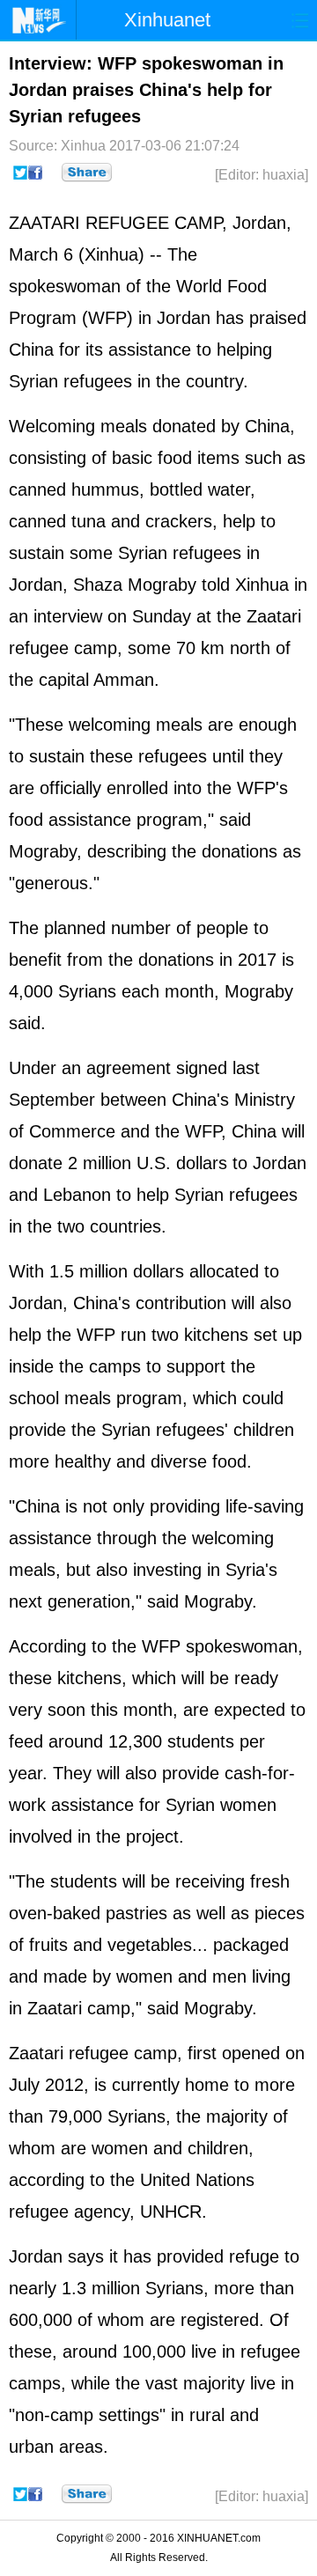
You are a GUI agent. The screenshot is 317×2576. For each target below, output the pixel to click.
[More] (87, 173)
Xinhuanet (167, 20)
